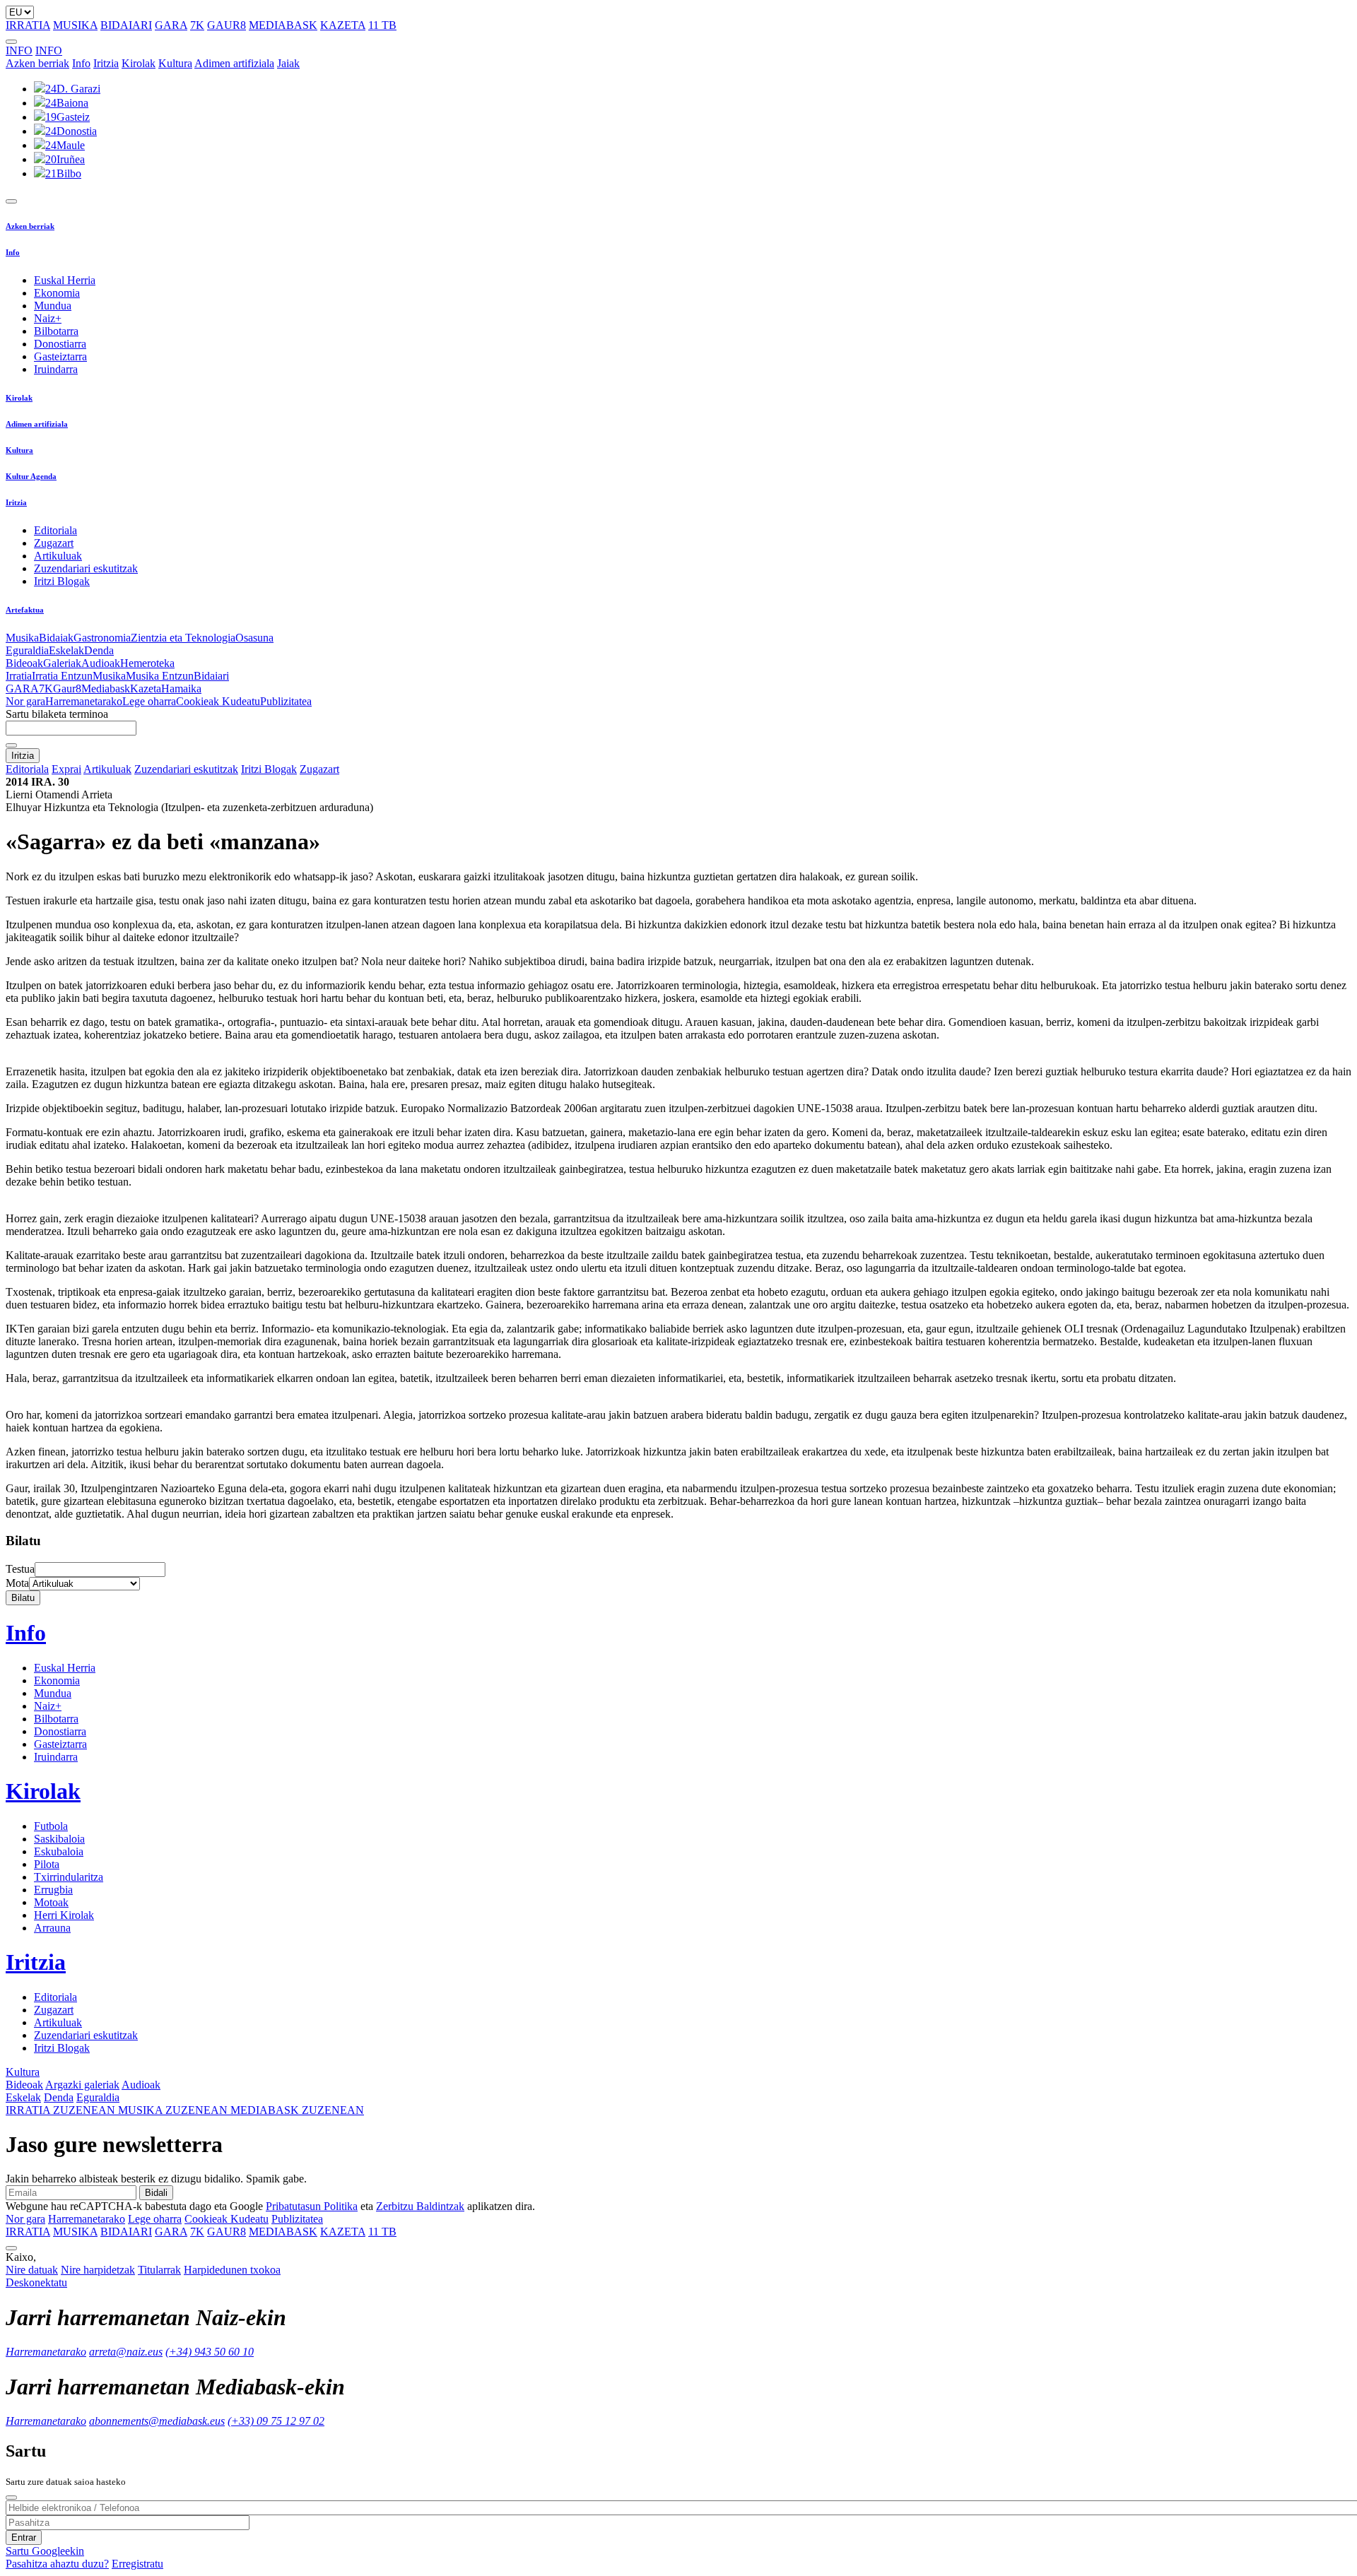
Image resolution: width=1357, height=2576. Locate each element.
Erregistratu (137, 2564)
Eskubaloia (59, 1851)
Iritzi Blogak (62, 581)
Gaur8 (67, 689)
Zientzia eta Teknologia (183, 638)
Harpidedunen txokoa (232, 2270)
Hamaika (181, 689)
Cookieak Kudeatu (218, 701)
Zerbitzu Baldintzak (420, 2206)
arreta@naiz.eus (126, 2352)
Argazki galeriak (82, 2085)
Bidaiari (211, 676)
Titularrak (159, 2270)
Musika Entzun (160, 676)
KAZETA (343, 25)
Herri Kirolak (64, 1915)
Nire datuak (32, 2270)
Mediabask (106, 689)
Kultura (175, 63)
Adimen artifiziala (234, 63)
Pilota (47, 1864)
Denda (99, 650)
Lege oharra (149, 701)
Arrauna (52, 1928)
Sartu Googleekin (45, 2551)
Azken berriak (37, 63)
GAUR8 (227, 25)
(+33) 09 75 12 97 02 (276, 2421)
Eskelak (66, 650)
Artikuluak (58, 556)
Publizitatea (286, 701)
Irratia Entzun (62, 676)
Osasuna (254, 638)
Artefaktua (25, 610)
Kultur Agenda (31, 476)
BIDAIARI (126, 25)
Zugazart (54, 543)
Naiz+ (48, 318)
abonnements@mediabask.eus (157, 2421)
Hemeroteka (147, 663)
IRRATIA (28, 25)
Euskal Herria (65, 280)
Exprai (66, 769)
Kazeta (146, 689)
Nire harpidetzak (98, 2270)
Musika (22, 638)
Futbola (51, 1826)
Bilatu (23, 1598)
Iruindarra (56, 369)
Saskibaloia (59, 1839)
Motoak (51, 1902)
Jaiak (288, 63)
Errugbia (53, 1890)
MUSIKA (75, 25)
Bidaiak (56, 638)
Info (81, 63)
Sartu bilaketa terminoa (57, 714)
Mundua (53, 306)
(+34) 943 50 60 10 (210, 2352)
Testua (20, 1569)
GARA (171, 25)
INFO (19, 51)
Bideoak (24, 663)
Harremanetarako (84, 701)
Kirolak (139, 63)
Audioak (101, 663)
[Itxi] (11, 2498)
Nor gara (25, 701)
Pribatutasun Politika (312, 2206)
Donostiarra (60, 344)
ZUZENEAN (62, 2110)
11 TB (382, 25)
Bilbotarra (56, 331)
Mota (17, 1583)
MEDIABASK (283, 25)
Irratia (19, 676)
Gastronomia (102, 638)
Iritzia (106, 63)
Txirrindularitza (69, 1877)
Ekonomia (57, 293)
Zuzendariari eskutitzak (86, 568)
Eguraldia (27, 650)
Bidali (156, 2193)
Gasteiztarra (60, 356)
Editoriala (55, 530)
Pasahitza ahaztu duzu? (57, 2564)
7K (197, 25)
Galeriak (62, 663)
